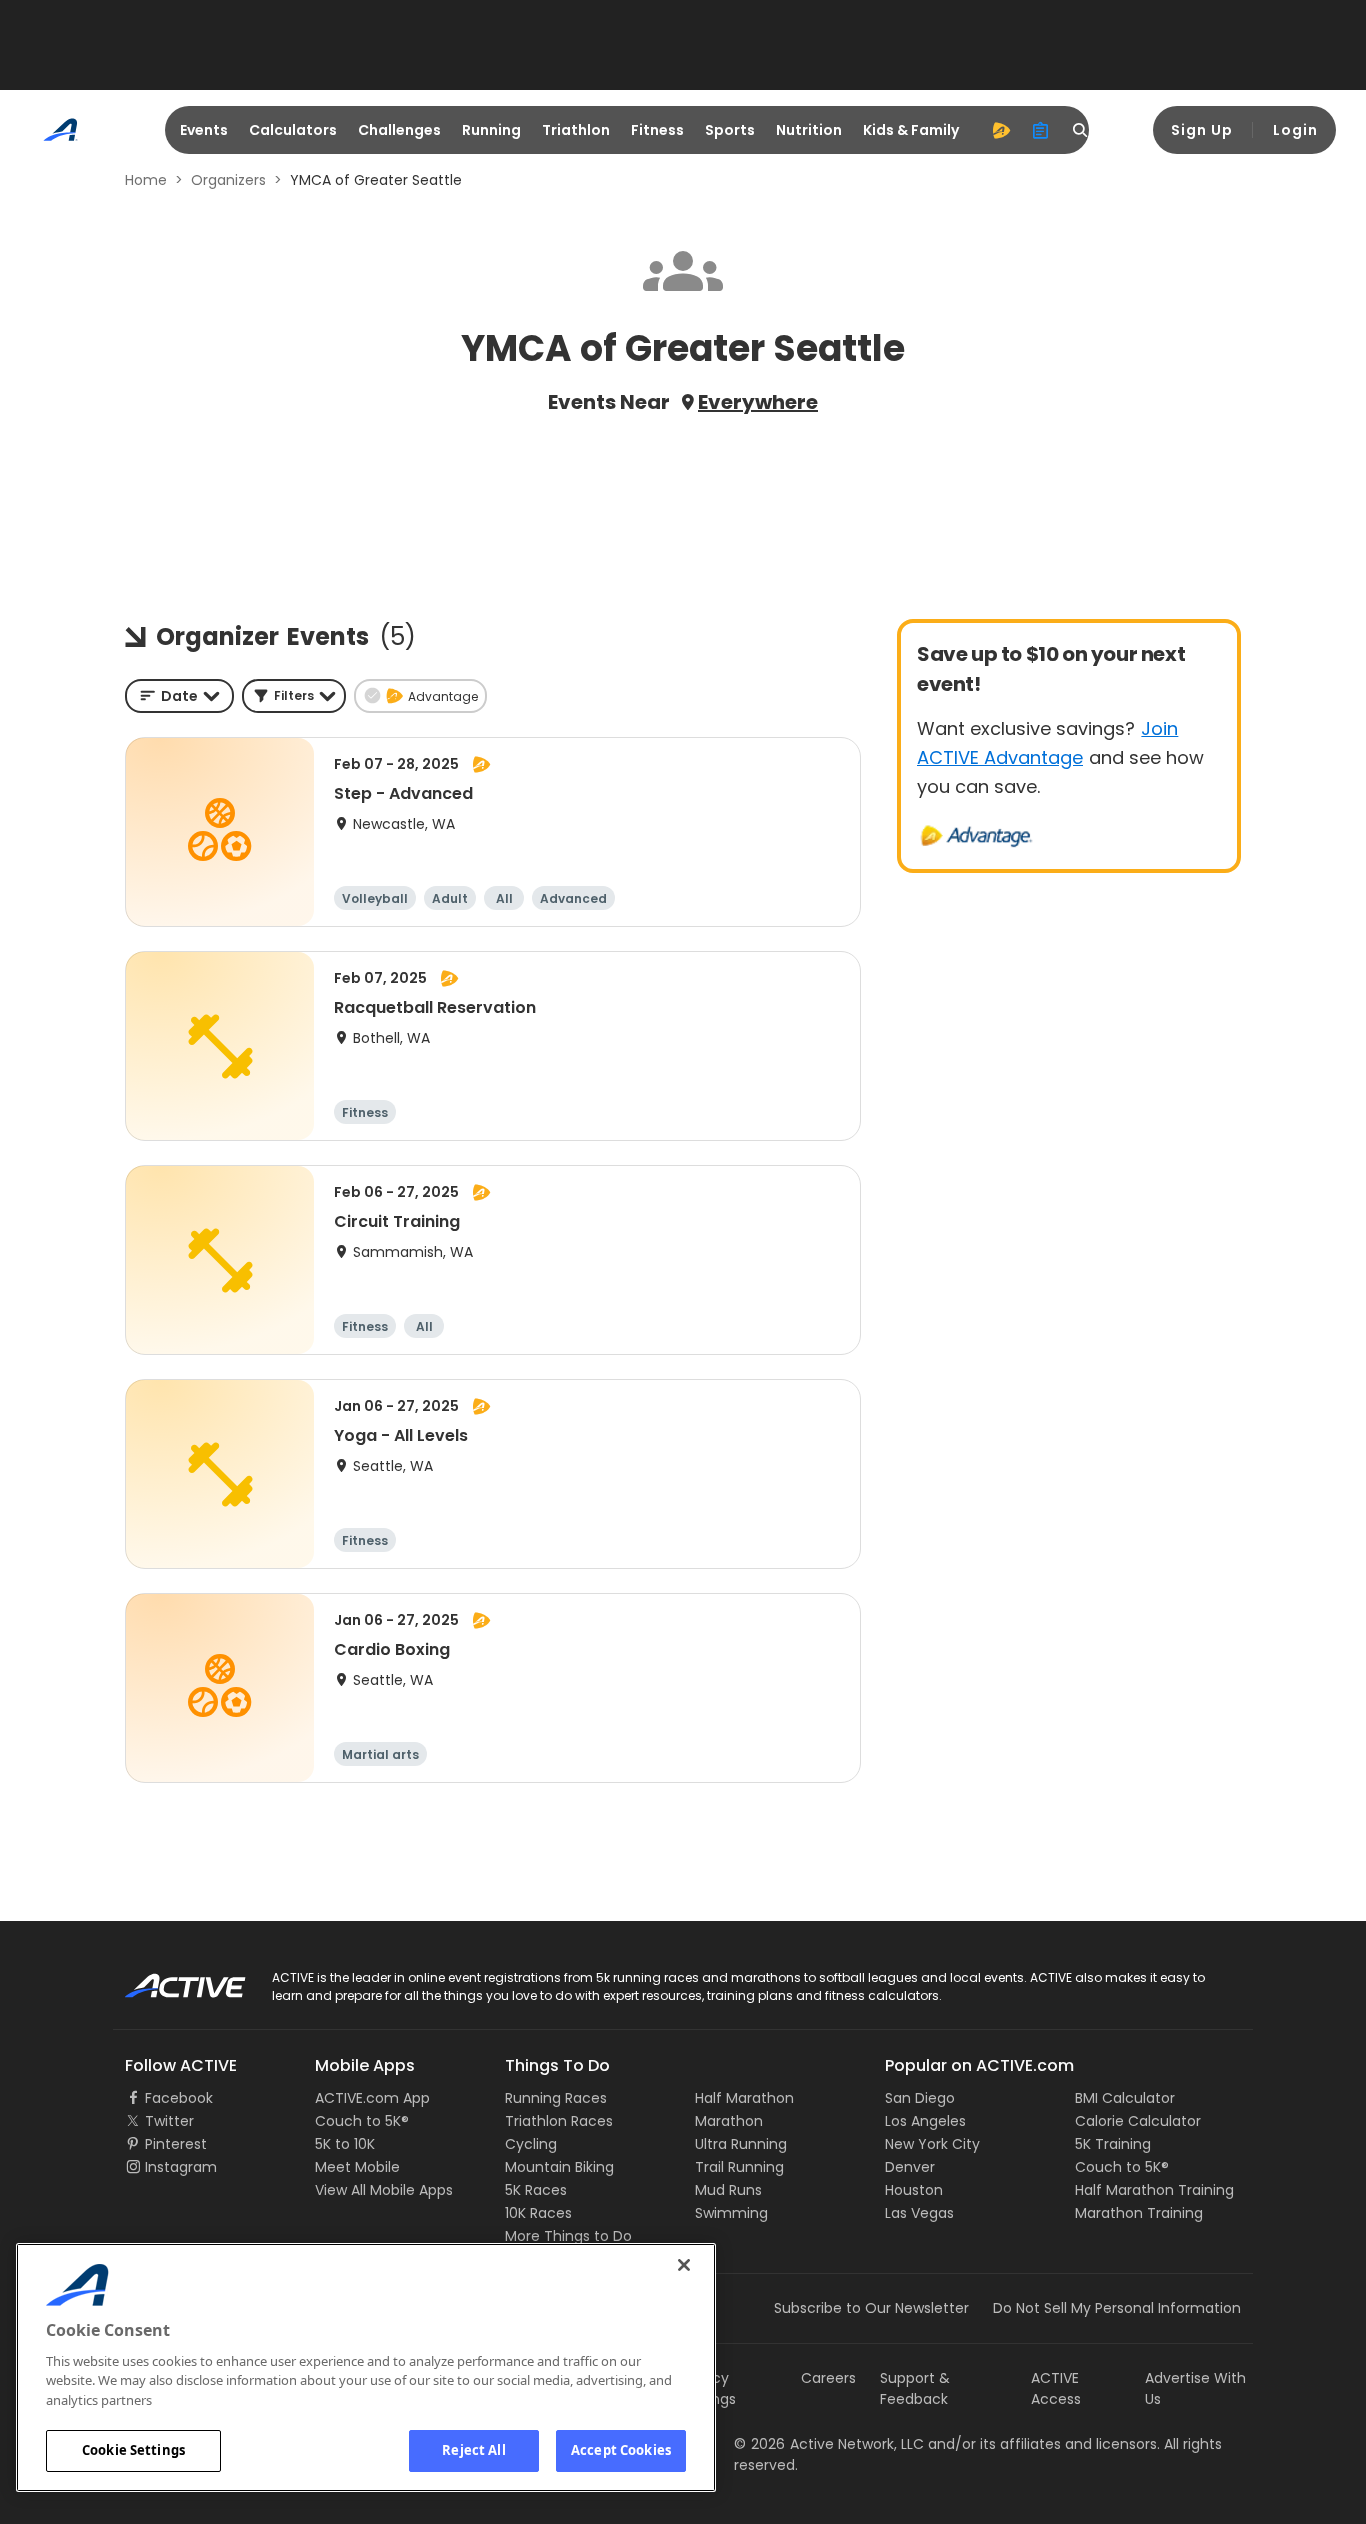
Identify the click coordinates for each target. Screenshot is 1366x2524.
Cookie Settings (133, 2450)
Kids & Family (911, 130)
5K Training (1113, 2144)
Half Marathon (744, 2098)
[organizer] (1041, 130)
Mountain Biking (559, 2167)
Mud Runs (728, 2190)
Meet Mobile (357, 2167)
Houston (914, 2190)
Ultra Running (741, 2144)
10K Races (538, 2213)
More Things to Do (568, 2236)
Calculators (293, 130)
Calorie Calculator (1138, 2121)
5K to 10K (345, 2144)
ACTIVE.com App (372, 2098)
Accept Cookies (621, 2450)
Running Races (556, 2098)
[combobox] (179, 696)
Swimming (731, 2213)
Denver (910, 2167)
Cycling (531, 2144)
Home (146, 180)
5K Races (536, 2190)
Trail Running (739, 2167)
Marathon (729, 2121)
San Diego (920, 2098)
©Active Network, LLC (829, 2444)
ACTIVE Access (1056, 2388)
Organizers (228, 180)
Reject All (473, 2450)
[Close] (684, 2265)
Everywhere (758, 402)
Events (204, 130)
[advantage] (1001, 130)
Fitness (657, 130)
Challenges (399, 130)
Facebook (179, 2098)
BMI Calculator (1125, 2098)
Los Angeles (925, 2121)
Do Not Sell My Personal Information (1117, 2308)
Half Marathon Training (1154, 2190)
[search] (1081, 130)
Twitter (169, 2121)
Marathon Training (1139, 2213)
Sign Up (1202, 130)
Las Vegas (919, 2213)
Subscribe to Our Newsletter (871, 2308)
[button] (294, 696)
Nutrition (809, 130)
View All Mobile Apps (384, 2190)
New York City (932, 2144)
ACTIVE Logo (167, 1979)
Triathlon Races (559, 2121)
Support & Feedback (915, 2388)
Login (1295, 130)
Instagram (181, 2167)
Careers (828, 2378)
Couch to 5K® (362, 2121)
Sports (730, 130)
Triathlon (576, 130)
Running (491, 130)
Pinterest (176, 2144)
